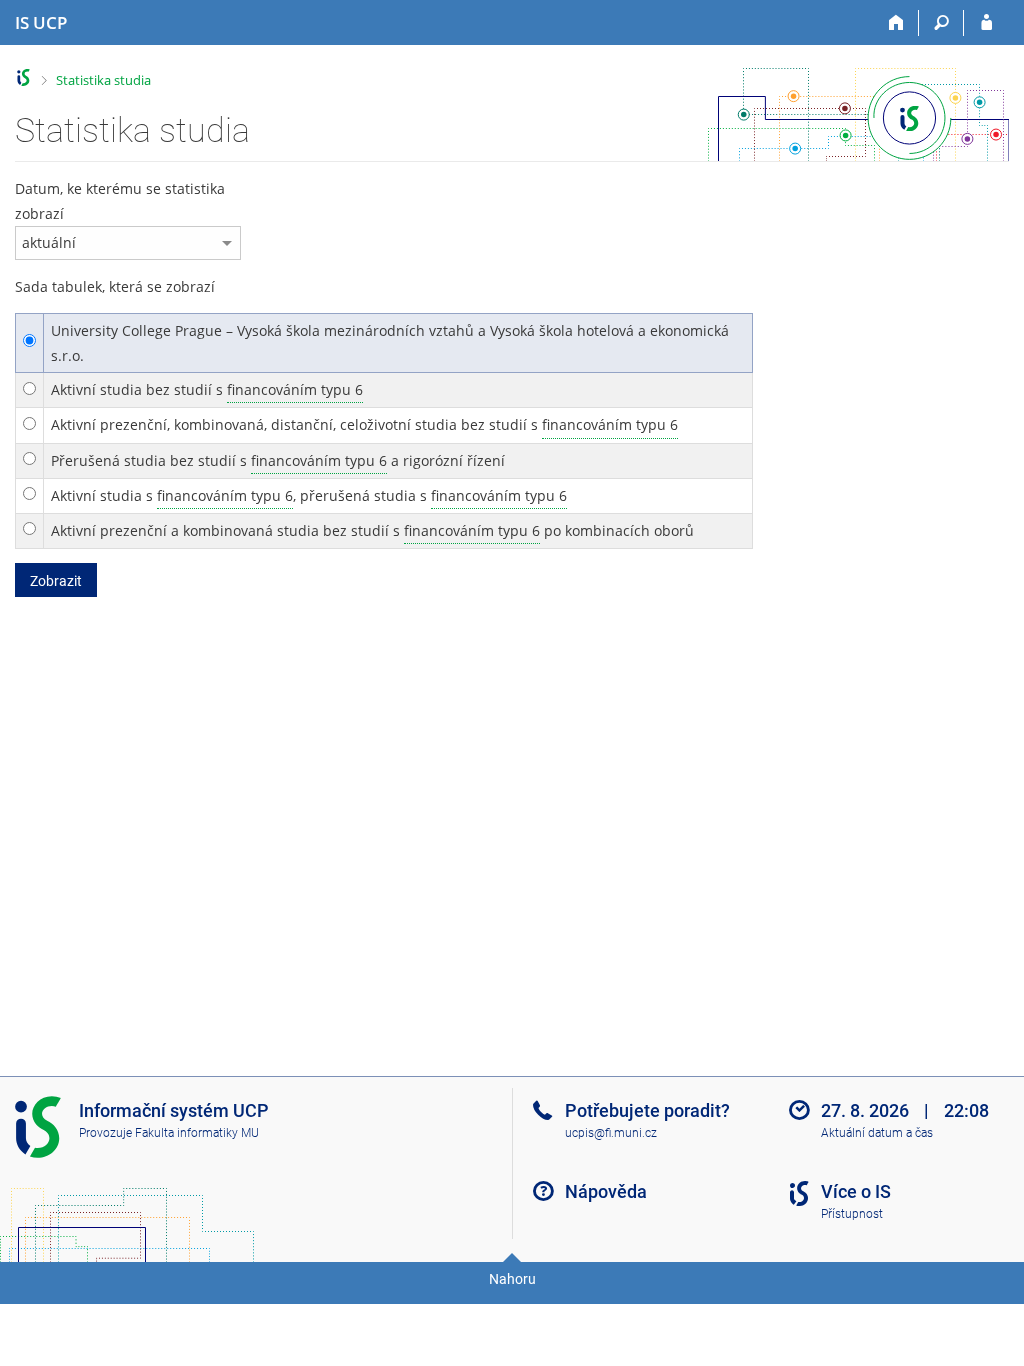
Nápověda (606, 1191)
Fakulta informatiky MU (197, 1133)
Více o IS (856, 1191)
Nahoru (512, 1279)
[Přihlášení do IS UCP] (986, 23)
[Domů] (896, 23)
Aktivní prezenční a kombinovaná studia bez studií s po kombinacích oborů (372, 530)
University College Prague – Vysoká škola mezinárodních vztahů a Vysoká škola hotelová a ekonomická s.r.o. (390, 343)
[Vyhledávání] (941, 23)
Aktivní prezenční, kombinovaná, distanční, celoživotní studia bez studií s (364, 424)
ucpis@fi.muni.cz (611, 1133)
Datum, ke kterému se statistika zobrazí (120, 201)
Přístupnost (852, 1214)
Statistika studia (103, 80)
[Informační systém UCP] (23, 77)
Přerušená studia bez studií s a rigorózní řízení (278, 460)
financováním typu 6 (295, 389)
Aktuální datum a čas (877, 1133)
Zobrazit (56, 581)
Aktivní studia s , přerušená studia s (309, 495)
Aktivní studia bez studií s (207, 389)
